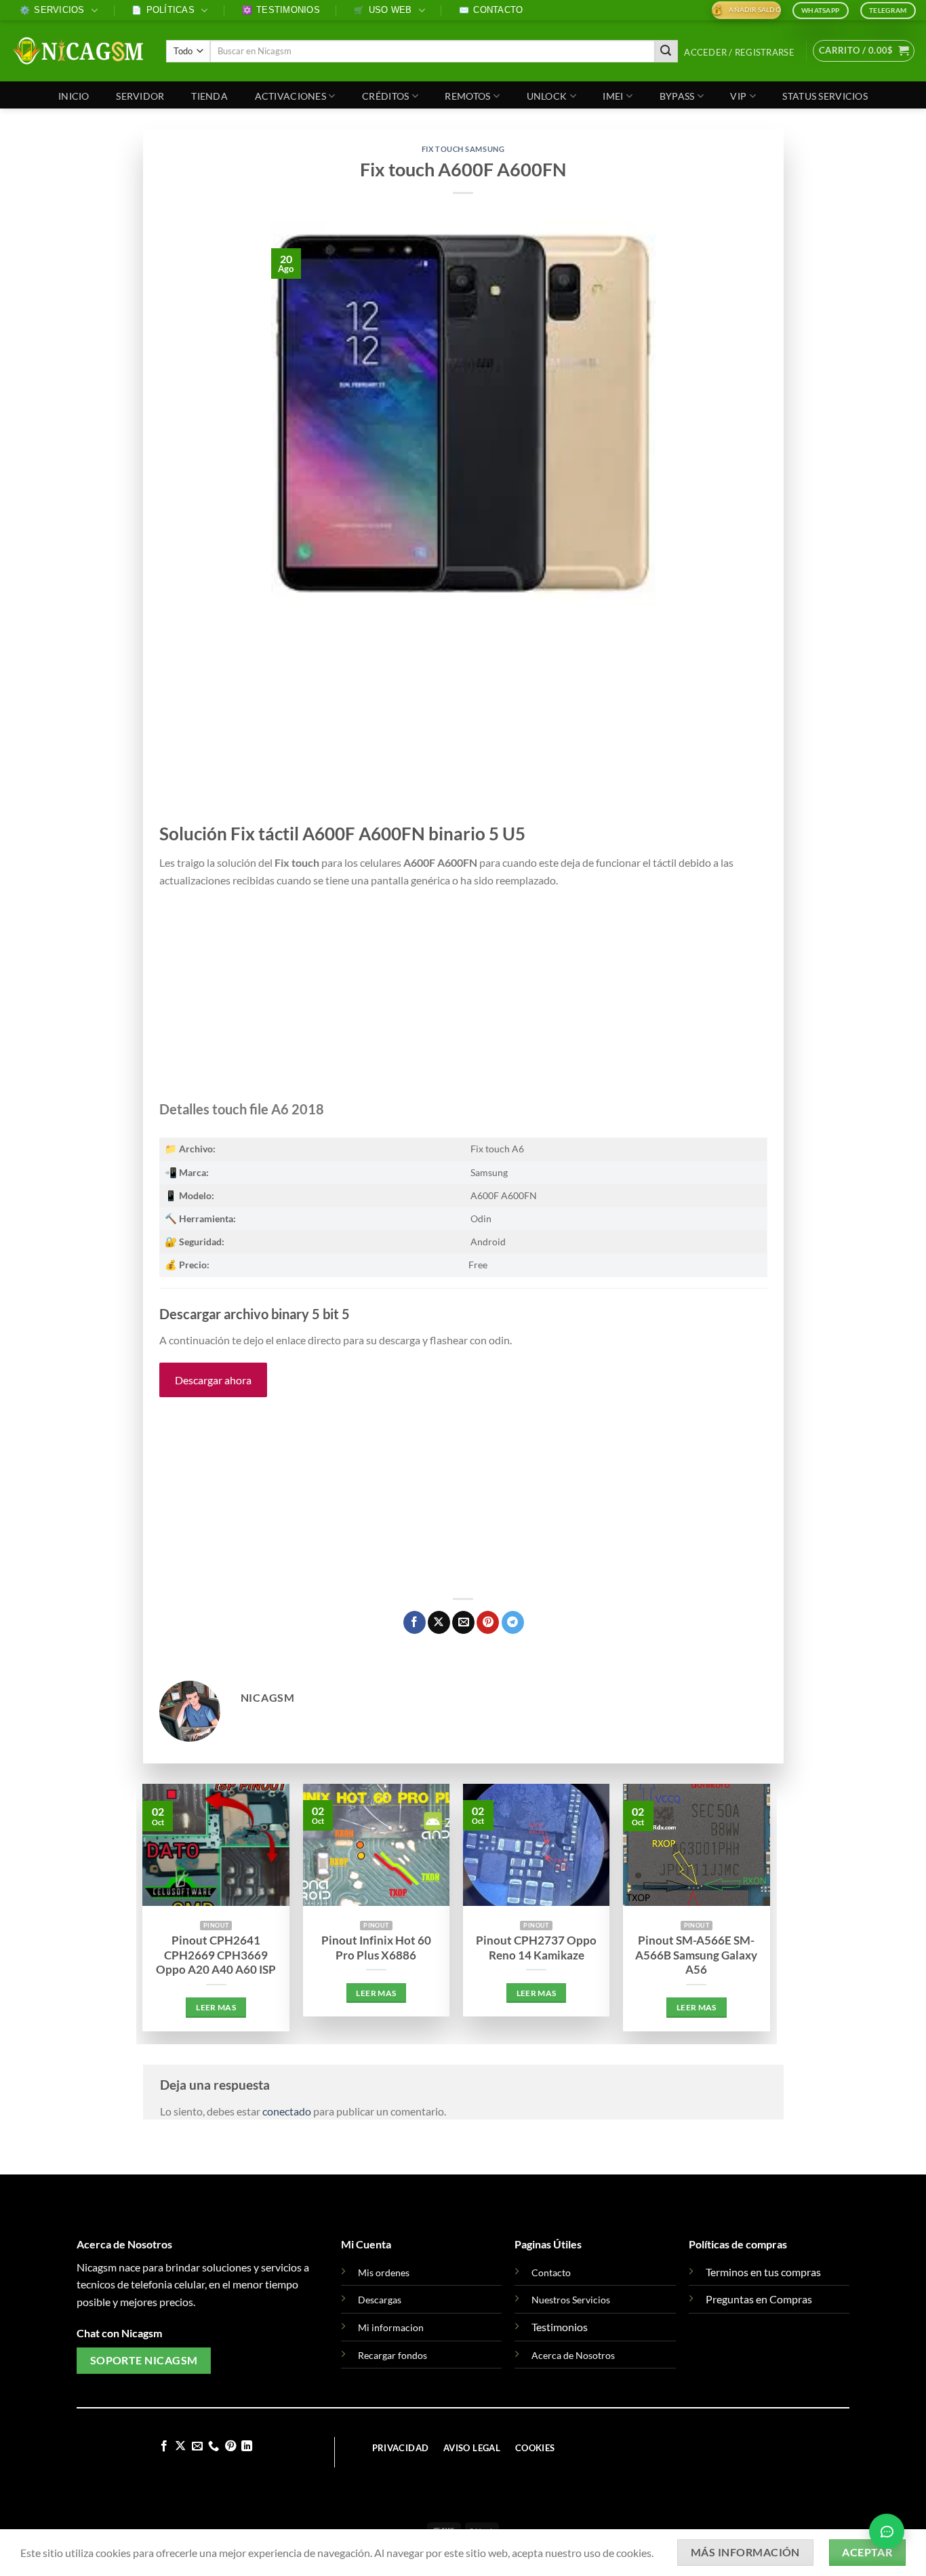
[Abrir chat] (887, 2531)
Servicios (52, 10)
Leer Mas (216, 2007)
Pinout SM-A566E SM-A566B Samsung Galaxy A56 (696, 1955)
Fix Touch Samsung (463, 149)
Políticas (163, 10)
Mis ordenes (384, 2272)
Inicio (74, 96)
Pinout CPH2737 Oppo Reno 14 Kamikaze (536, 1948)
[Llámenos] (214, 2446)
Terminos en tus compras (763, 2272)
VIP (738, 96)
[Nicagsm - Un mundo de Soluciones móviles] (78, 51)
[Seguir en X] (180, 2446)
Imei (613, 96)
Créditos (385, 96)
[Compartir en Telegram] (513, 1622)
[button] (740, 53)
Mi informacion (391, 2327)
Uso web (383, 10)
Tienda (209, 96)
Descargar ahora (213, 1380)
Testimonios (281, 10)
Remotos (467, 96)
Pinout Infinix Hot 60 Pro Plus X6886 (376, 1948)
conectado (287, 2111)
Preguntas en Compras (759, 2299)
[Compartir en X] (439, 1622)
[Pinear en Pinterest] (488, 1622)
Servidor (140, 96)
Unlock (547, 96)
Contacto (491, 10)
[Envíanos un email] (197, 2446)
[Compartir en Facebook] (415, 1622)
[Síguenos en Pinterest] (230, 2446)
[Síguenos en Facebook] (164, 2446)
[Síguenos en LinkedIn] (247, 2446)
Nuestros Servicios (571, 2300)
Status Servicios (825, 96)
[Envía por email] (463, 1622)
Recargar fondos (392, 2355)
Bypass (677, 96)
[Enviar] (666, 52)
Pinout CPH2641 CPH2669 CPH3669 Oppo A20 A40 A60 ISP (216, 1955)
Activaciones (290, 96)
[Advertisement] (463, 722)
